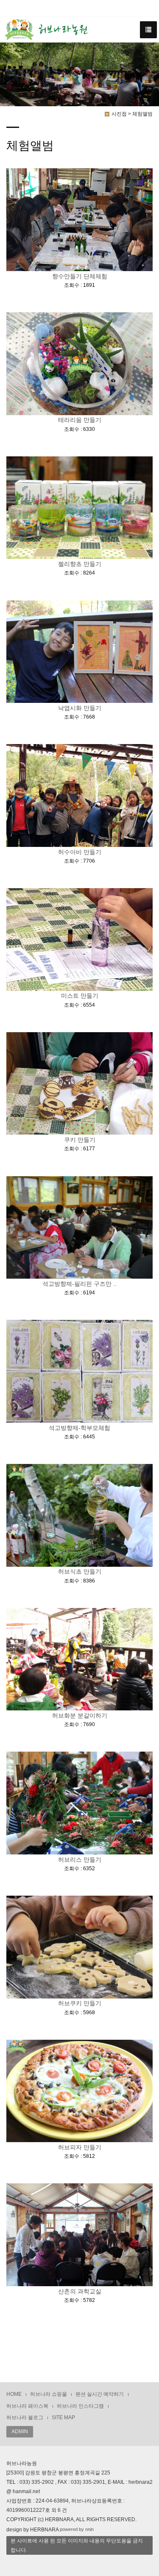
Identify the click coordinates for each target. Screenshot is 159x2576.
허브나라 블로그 (25, 2417)
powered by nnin (77, 2529)
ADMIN (20, 2432)
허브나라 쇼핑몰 (49, 2394)
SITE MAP (63, 2417)
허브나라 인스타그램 (80, 2406)
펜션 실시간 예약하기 (100, 2394)
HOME (14, 2394)
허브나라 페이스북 (27, 2406)
